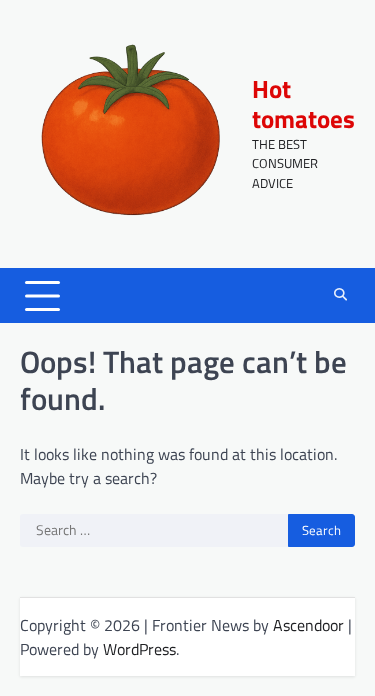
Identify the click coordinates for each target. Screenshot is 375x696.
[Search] (340, 296)
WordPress (139, 649)
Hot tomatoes (303, 104)
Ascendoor (308, 625)
